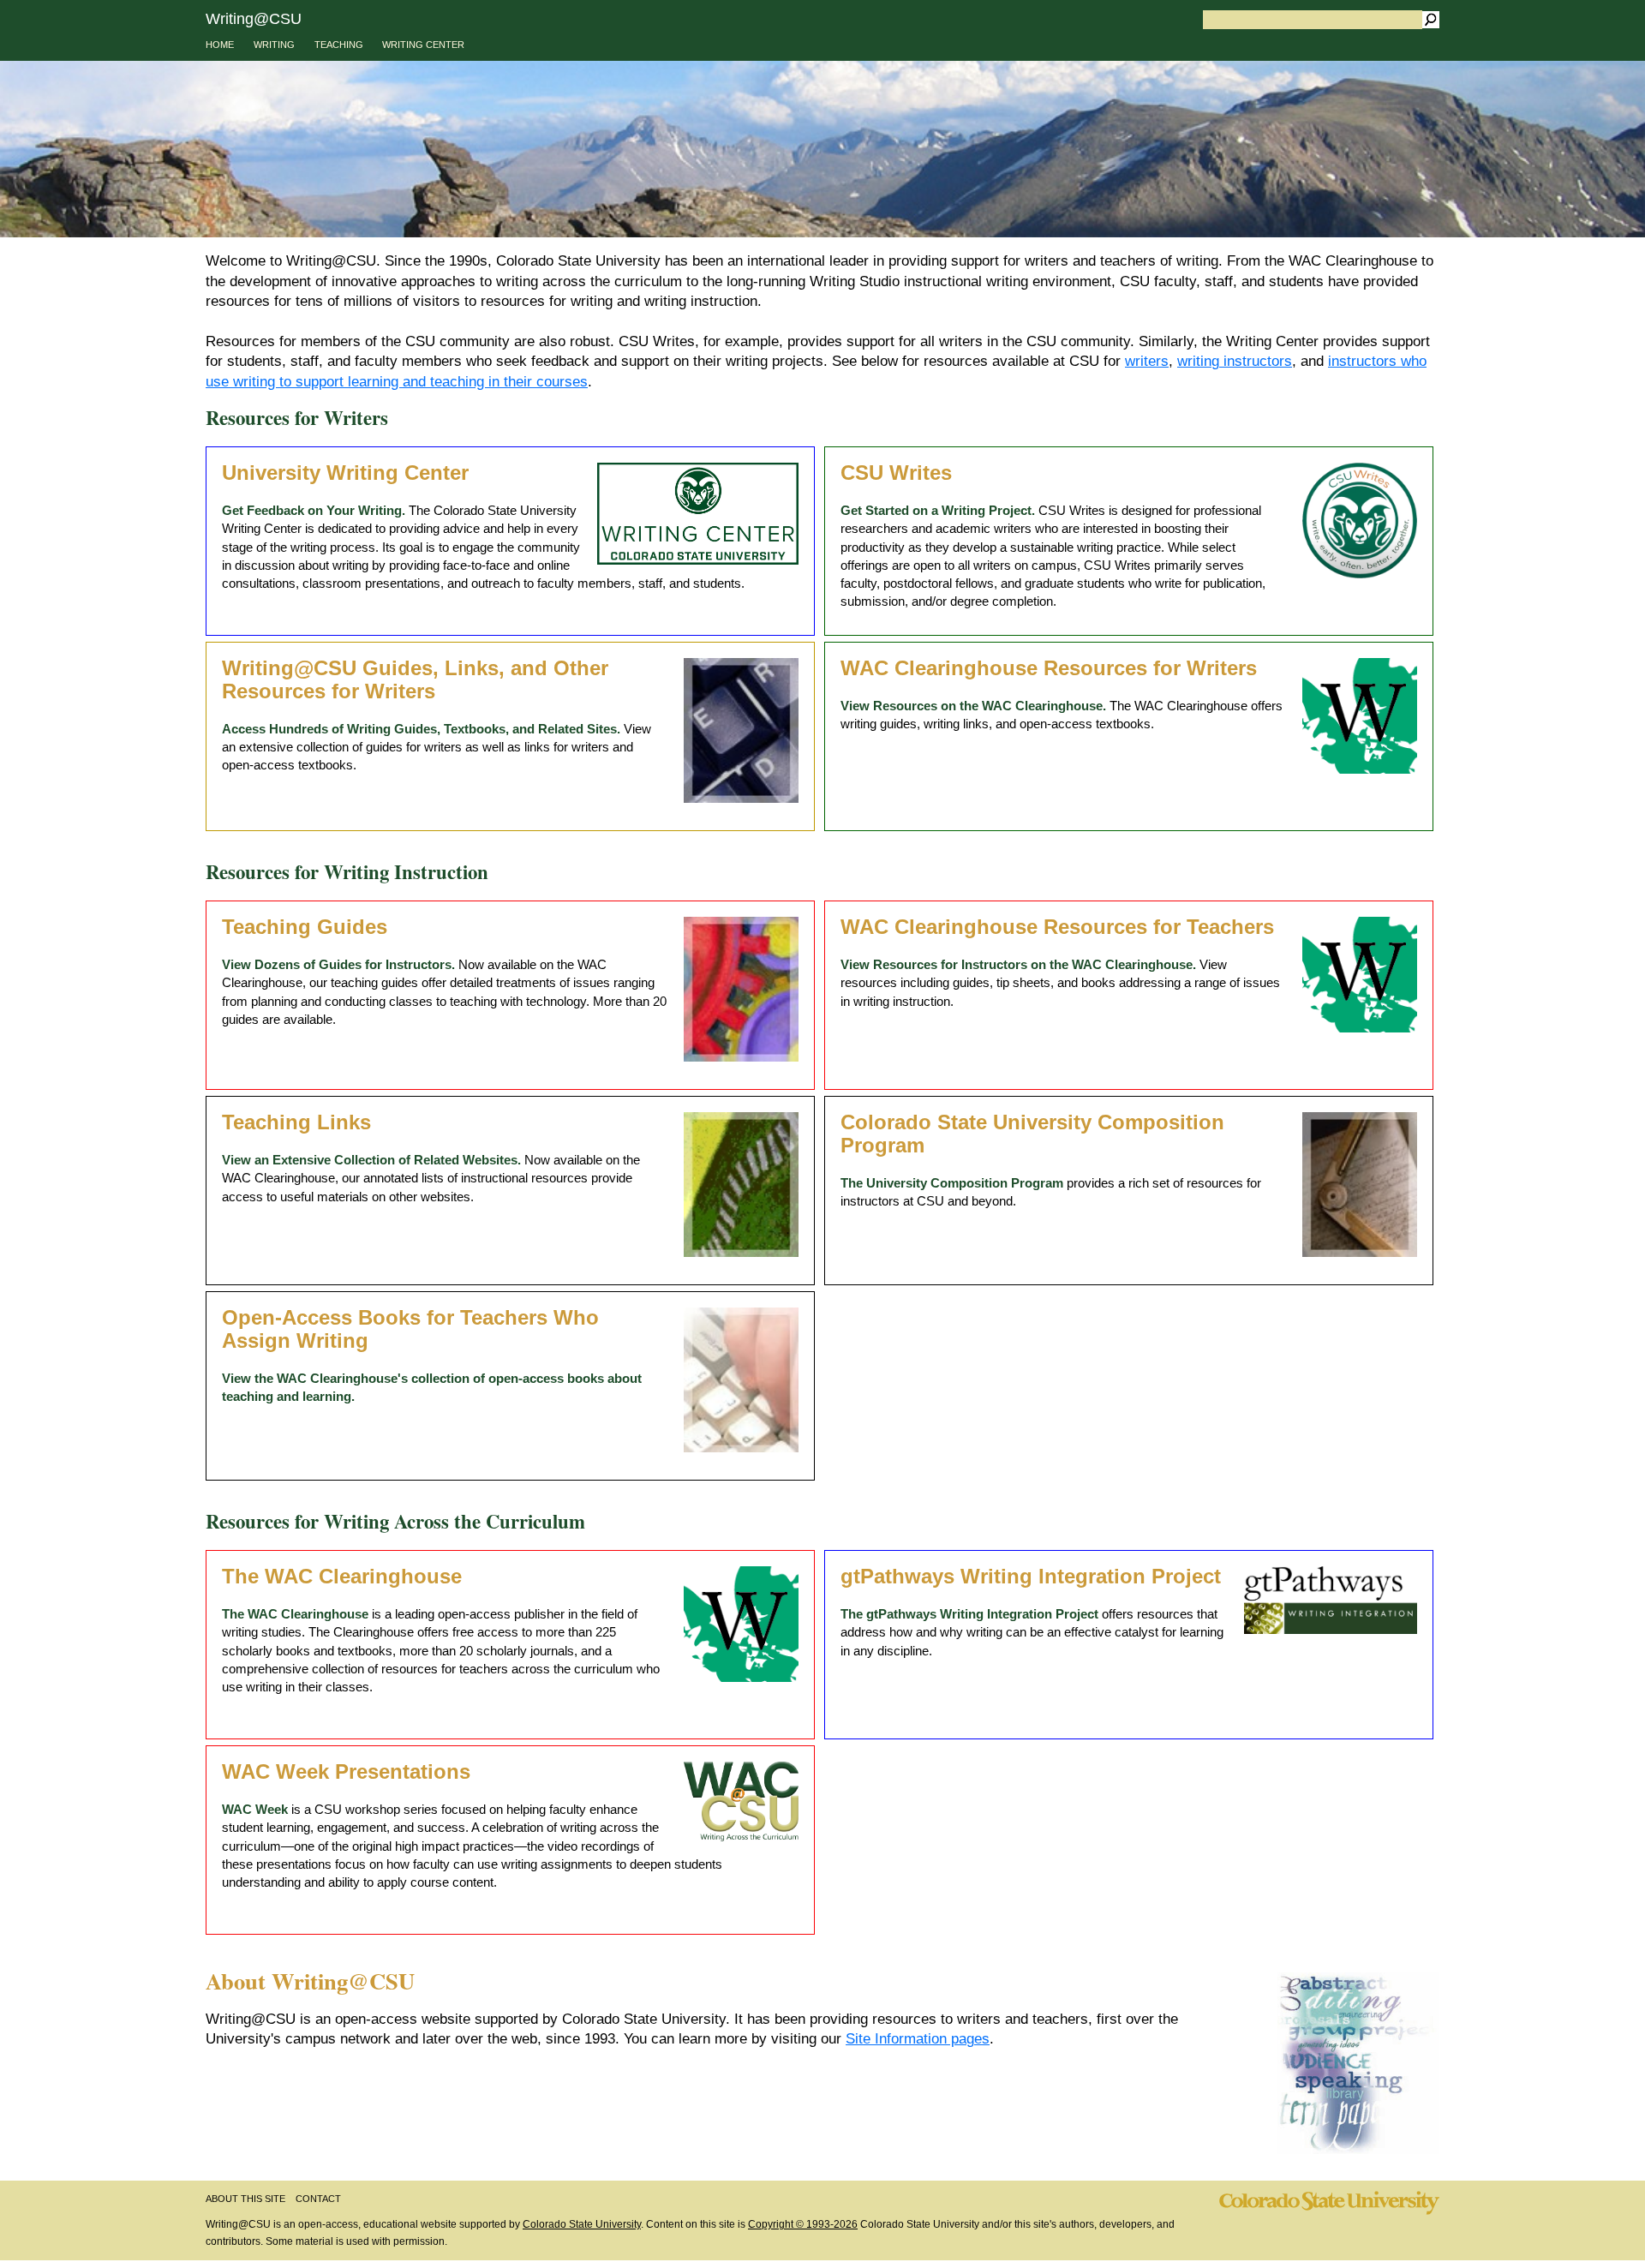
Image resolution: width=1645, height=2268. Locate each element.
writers (1147, 361)
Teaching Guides (305, 927)
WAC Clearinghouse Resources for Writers (1049, 668)
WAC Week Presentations (346, 1772)
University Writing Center (345, 473)
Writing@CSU (254, 18)
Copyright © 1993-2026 (803, 2224)
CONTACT (318, 2199)
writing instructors (1235, 361)
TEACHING (339, 45)
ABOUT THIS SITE (245, 2199)
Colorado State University (582, 2224)
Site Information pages (918, 2039)
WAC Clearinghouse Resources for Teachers (1057, 927)
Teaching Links (296, 1122)
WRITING (274, 45)
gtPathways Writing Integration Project (1031, 1577)
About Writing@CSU (310, 1981)
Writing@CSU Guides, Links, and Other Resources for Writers (415, 680)
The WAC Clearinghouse (342, 1577)
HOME (220, 45)
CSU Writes (896, 473)
